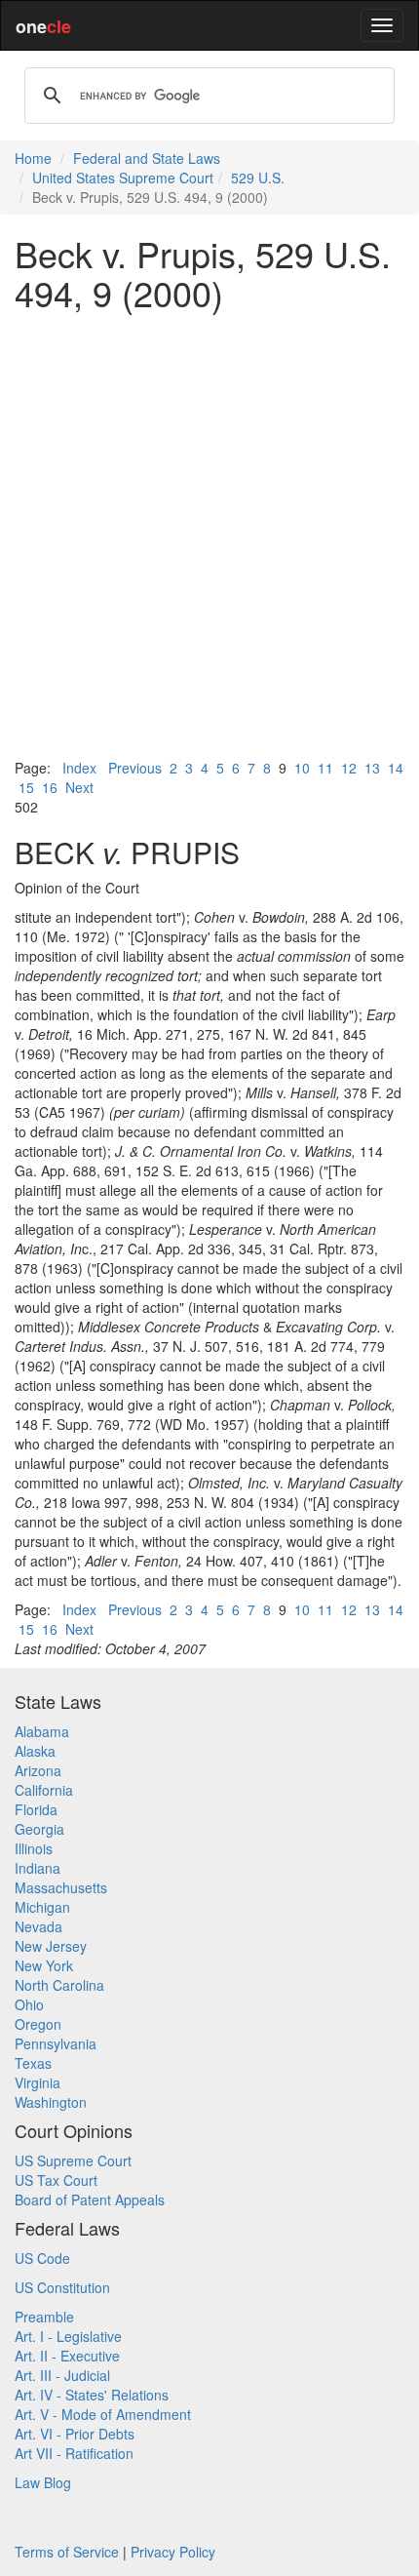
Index (79, 768)
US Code (42, 2258)
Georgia (39, 1829)
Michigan (42, 1907)
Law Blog (43, 2482)
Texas (33, 2063)
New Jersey (51, 1946)
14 (396, 768)
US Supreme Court (73, 2160)
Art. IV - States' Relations (92, 2395)
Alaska (35, 1751)
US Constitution (62, 2287)
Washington (51, 2102)
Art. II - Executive (67, 2356)
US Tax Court (56, 2180)
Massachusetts (61, 1887)
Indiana (38, 1868)
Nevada (38, 1926)
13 (372, 768)
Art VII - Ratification (74, 2453)
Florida (36, 1809)
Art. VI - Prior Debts (75, 2434)
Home (33, 158)
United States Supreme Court (123, 178)
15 (26, 787)
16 (50, 787)
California (44, 1790)
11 (325, 768)
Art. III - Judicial (62, 2375)
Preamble (44, 2317)
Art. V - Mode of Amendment (103, 2414)
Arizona (38, 1770)
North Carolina (59, 1985)
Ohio (29, 2004)
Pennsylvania (56, 2043)
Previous (135, 768)
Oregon (38, 2024)
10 (302, 768)
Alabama (42, 1731)
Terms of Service (67, 2552)
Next (79, 787)
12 (349, 768)
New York (44, 1965)
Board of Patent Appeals (90, 2200)
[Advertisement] (209, 535)
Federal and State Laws (147, 158)
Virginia (38, 2082)
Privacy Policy (173, 2552)
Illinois (34, 1848)
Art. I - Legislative (68, 2336)
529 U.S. (258, 178)
